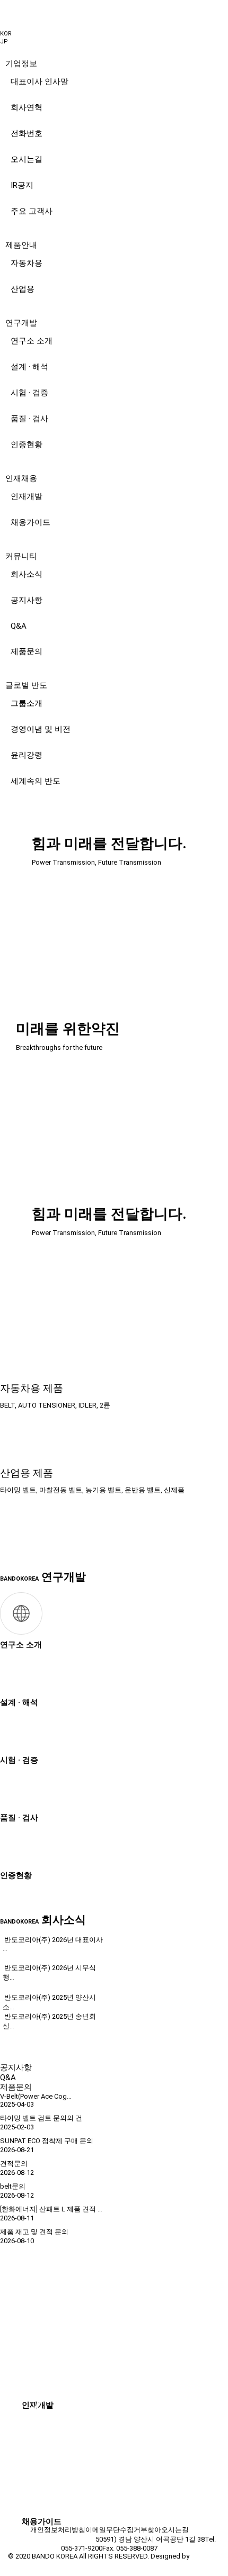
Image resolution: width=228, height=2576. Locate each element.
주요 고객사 (32, 211)
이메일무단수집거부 (116, 2530)
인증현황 (27, 445)
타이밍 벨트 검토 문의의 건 (41, 2118)
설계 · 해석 (29, 367)
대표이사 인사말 (40, 81)
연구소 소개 (32, 341)
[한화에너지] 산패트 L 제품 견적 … (51, 2209)
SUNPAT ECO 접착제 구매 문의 (47, 2141)
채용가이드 (30, 522)
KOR (6, 34)
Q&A (19, 626)
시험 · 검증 (29, 393)
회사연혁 (27, 107)
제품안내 (21, 245)
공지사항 (27, 600)
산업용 (23, 289)
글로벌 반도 (26, 685)
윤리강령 (27, 755)
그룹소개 (27, 703)
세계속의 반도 (36, 781)
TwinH (201, 2556)
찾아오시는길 (168, 2530)
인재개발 (27, 496)
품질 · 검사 (29, 419)
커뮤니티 (21, 556)
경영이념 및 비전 (41, 729)
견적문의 (14, 2164)
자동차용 (27, 263)
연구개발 (21, 323)
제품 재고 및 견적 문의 (34, 2232)
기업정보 (21, 64)
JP (4, 42)
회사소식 (27, 574)
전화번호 (27, 133)
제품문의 (27, 651)
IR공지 (22, 185)
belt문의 (13, 2186)
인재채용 (21, 478)
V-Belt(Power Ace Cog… (36, 2096)
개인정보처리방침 (58, 2530)
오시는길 (27, 159)
